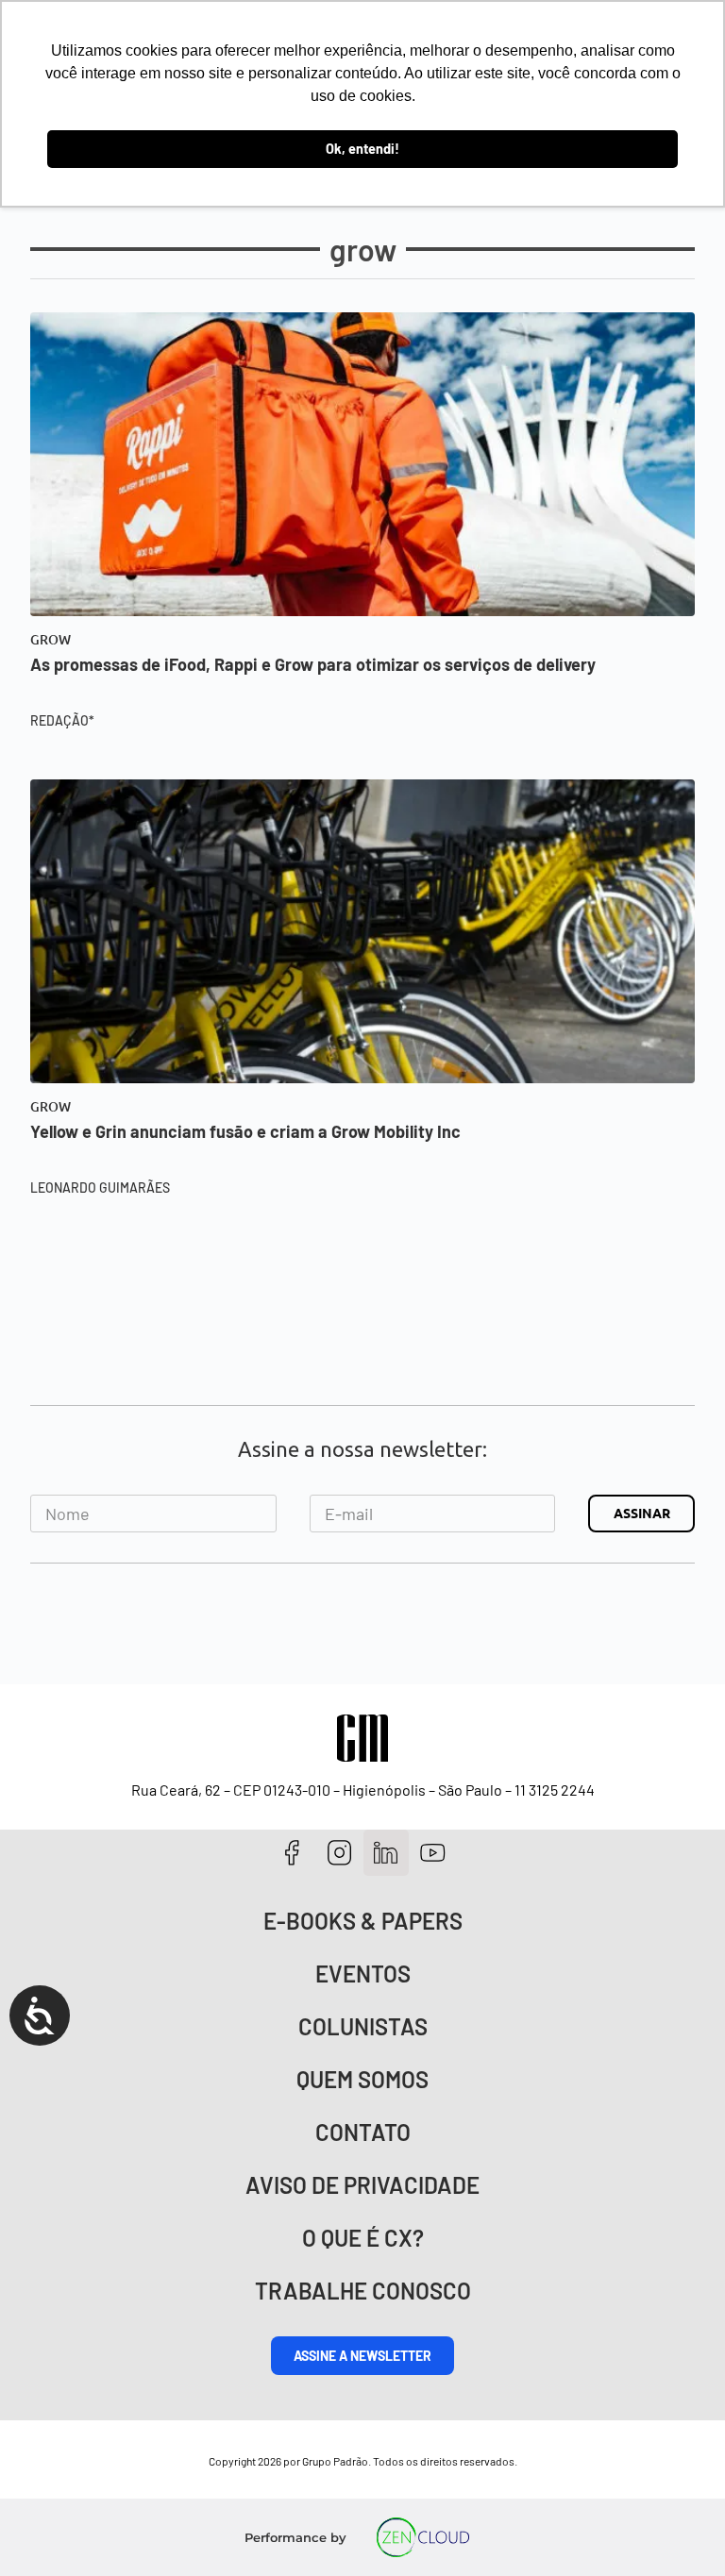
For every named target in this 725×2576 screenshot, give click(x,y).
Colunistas (363, 2026)
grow (51, 640)
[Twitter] (387, 1853)
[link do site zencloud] (423, 2537)
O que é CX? (363, 2238)
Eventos (363, 1974)
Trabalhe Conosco (363, 2291)
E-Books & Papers (363, 1921)
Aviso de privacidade (362, 2185)
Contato (363, 2132)
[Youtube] (433, 1853)
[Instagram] (339, 1853)
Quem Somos (362, 2079)
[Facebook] (292, 1853)
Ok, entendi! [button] (362, 149)
